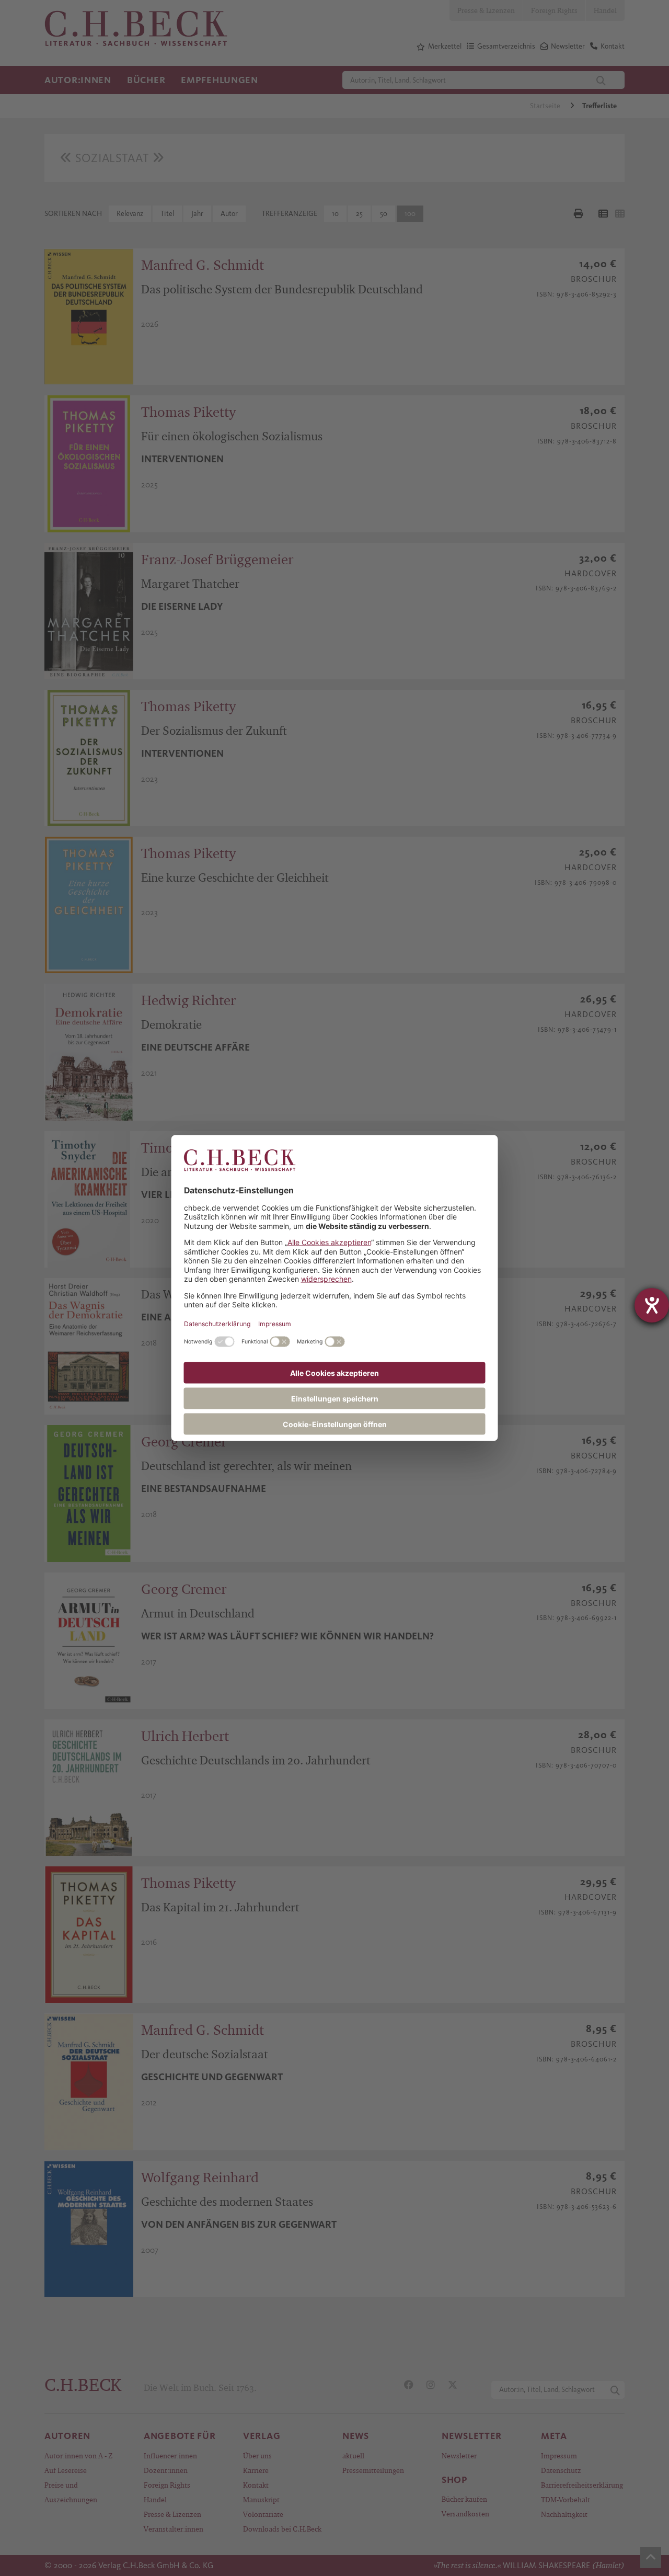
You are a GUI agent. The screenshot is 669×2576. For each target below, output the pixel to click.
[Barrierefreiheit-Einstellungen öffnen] (652, 1305)
